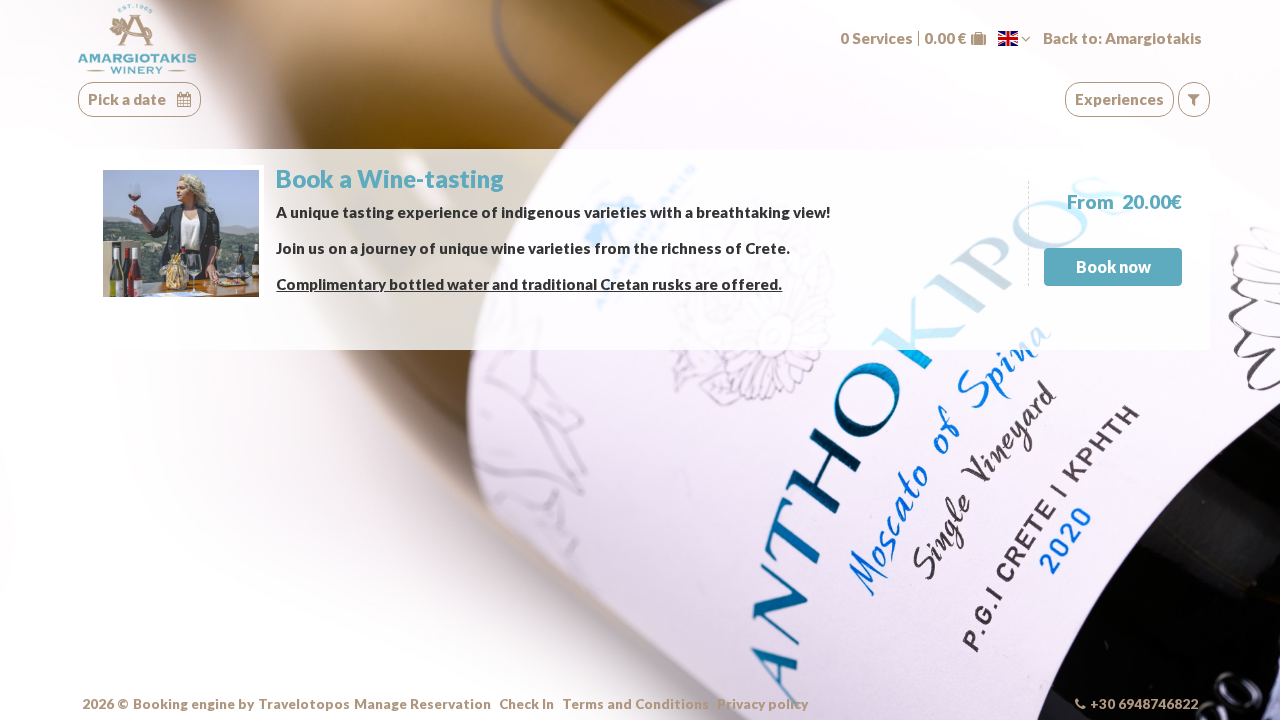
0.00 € (945, 38)
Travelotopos (304, 704)
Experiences (1119, 99)
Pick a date (128, 99)
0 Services (876, 38)
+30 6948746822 (1144, 704)
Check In (526, 704)
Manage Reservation (422, 704)
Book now (1113, 266)
